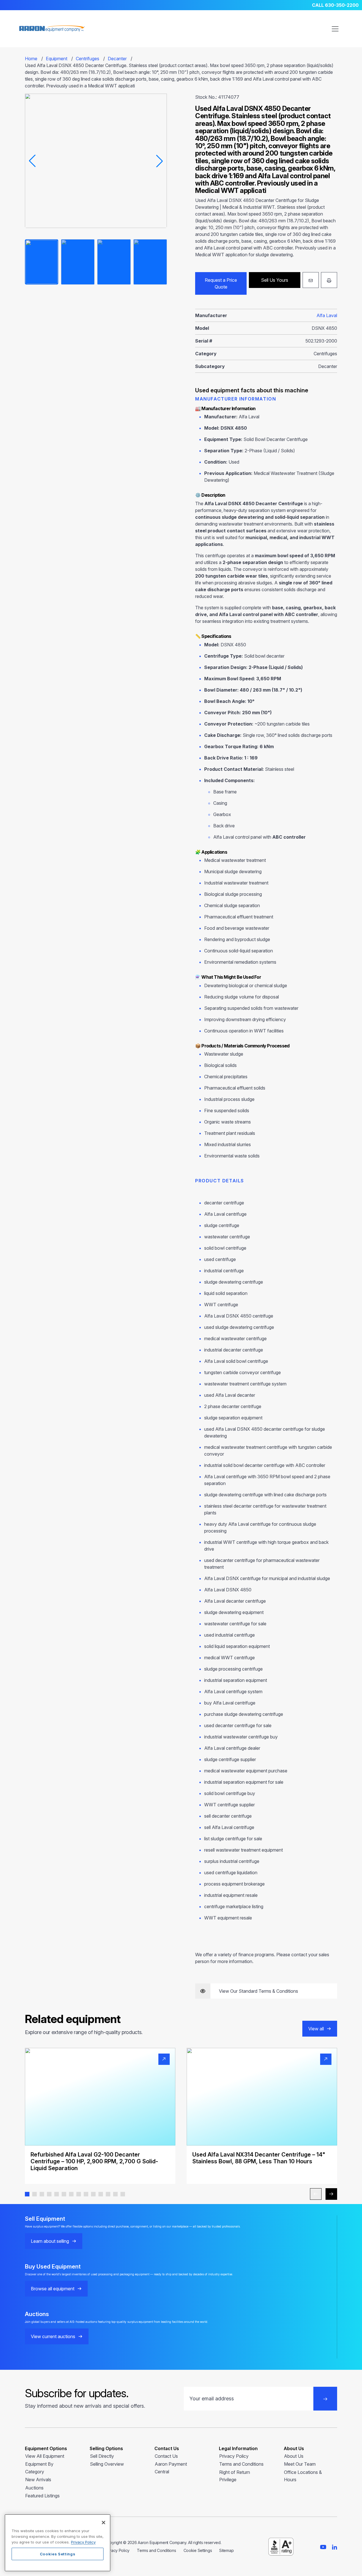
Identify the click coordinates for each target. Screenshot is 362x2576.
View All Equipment (45, 2456)
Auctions (34, 2488)
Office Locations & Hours (303, 2476)
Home (31, 59)
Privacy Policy (234, 2456)
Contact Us (166, 2456)
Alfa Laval (327, 315)
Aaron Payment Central (171, 2468)
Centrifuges (88, 59)
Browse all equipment (53, 2289)
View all (316, 2029)
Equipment (57, 59)
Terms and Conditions (241, 2464)
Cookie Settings (198, 2550)
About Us (294, 2456)
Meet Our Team (300, 2464)
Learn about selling (50, 2241)
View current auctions (53, 2336)
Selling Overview (107, 2464)
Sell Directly (102, 2456)
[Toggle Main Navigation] (335, 29)
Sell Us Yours (275, 280)
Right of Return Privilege (235, 2476)
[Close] (104, 2523)
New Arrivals (38, 2480)
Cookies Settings (58, 2554)
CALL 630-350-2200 (335, 5)
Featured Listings (42, 2496)
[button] (27, 2194)
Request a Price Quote (221, 283)
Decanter (117, 59)
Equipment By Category (39, 2468)
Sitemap (226, 2550)
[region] (58, 2543)
